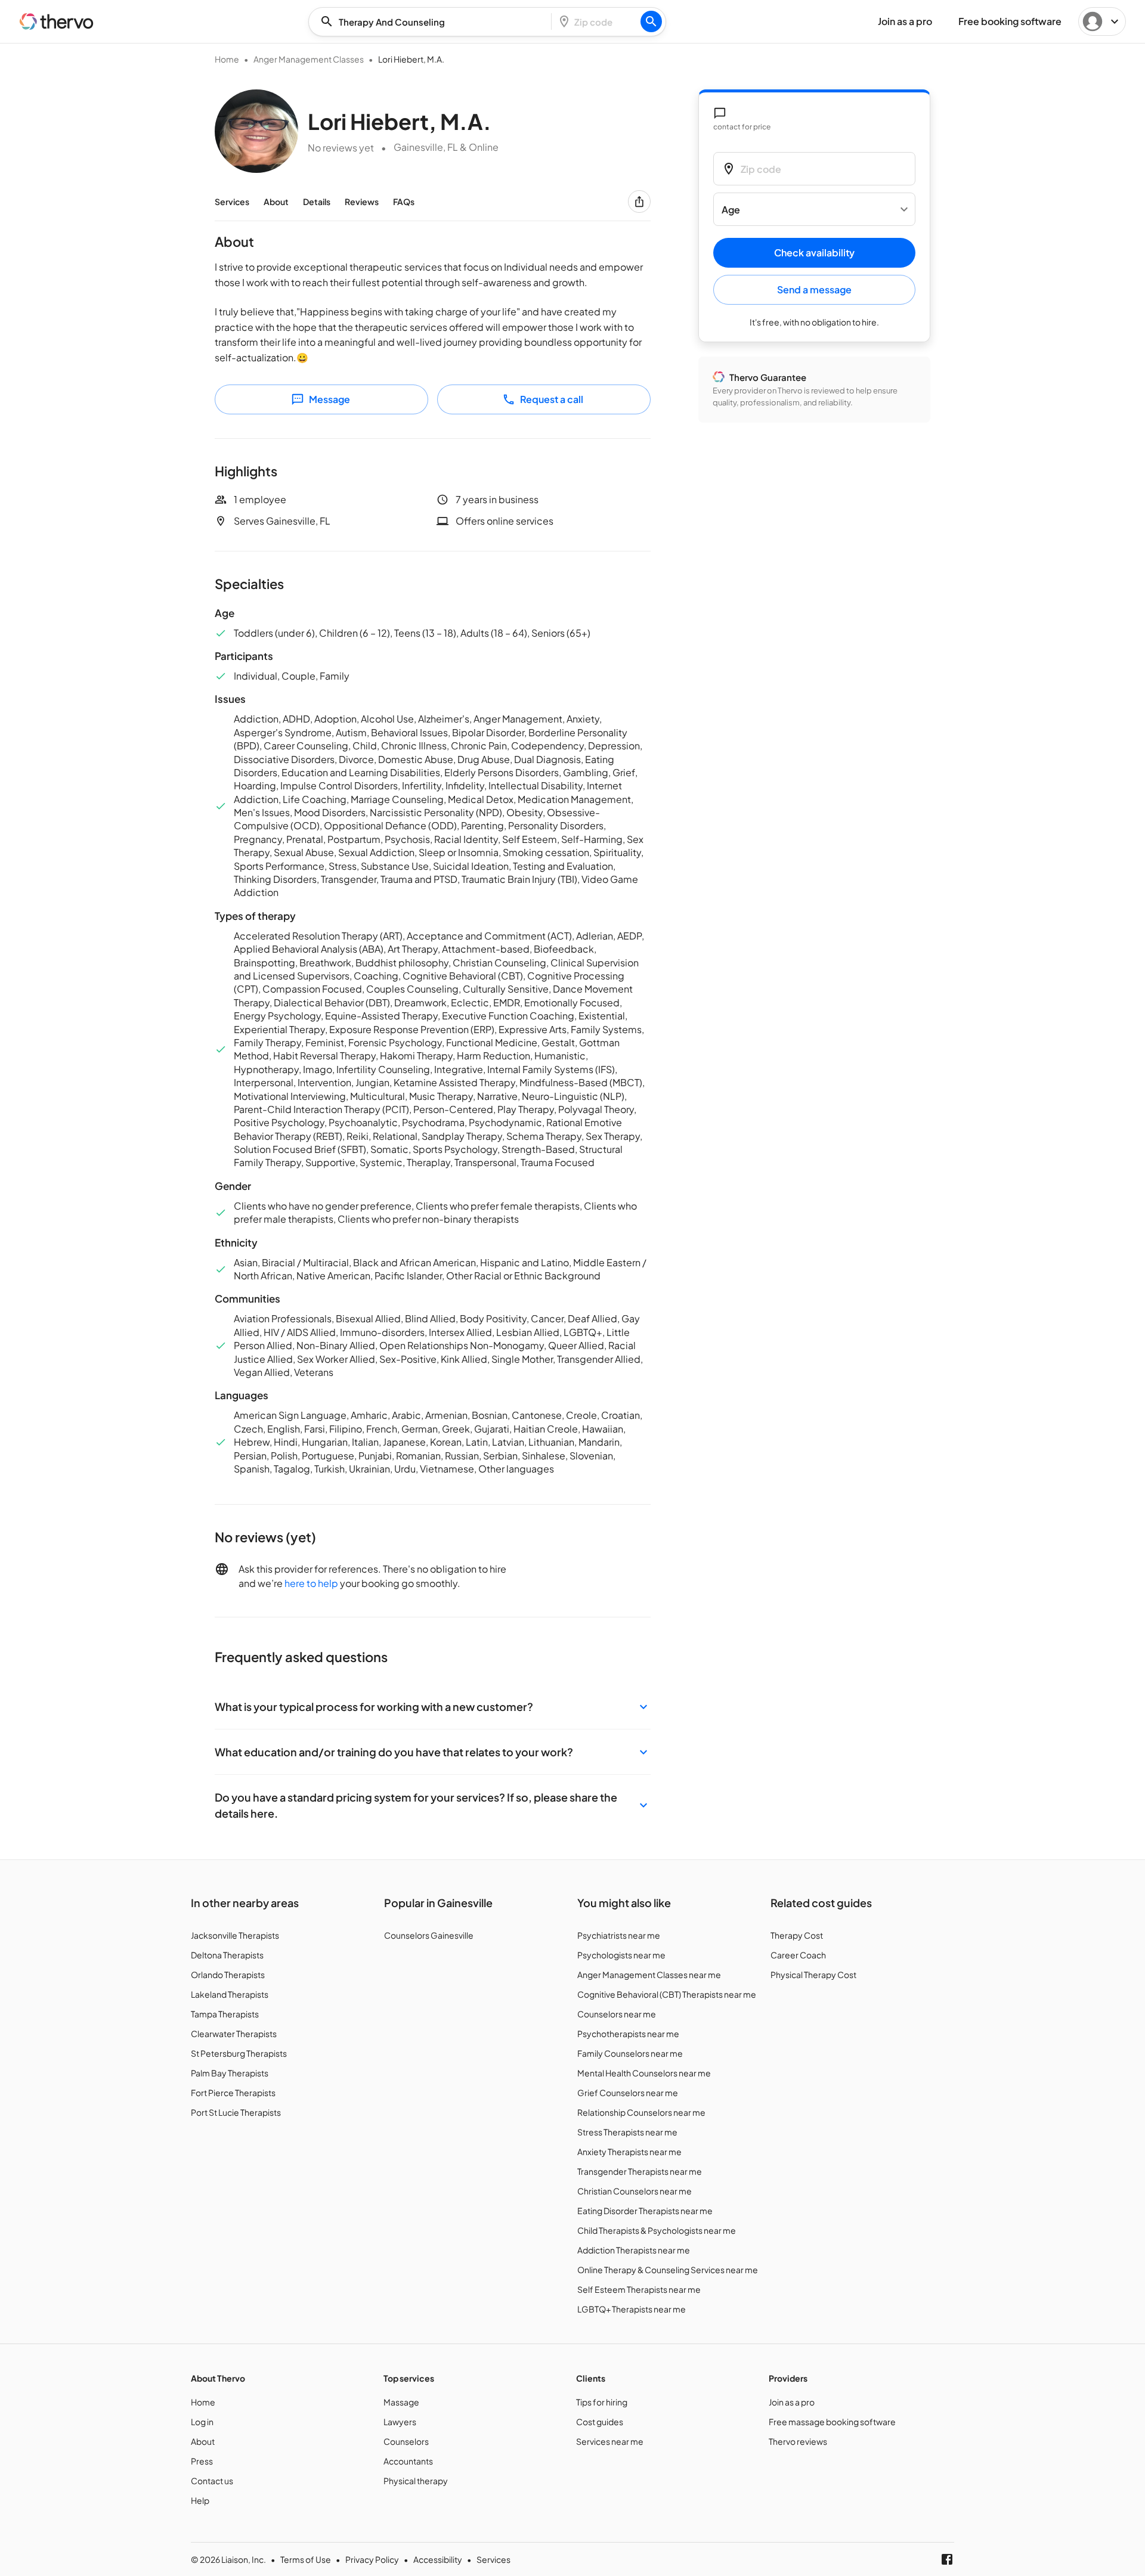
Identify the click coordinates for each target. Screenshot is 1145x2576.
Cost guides (600, 2422)
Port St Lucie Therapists (236, 2112)
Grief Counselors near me (628, 2093)
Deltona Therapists (227, 1955)
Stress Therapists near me (627, 2132)
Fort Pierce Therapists (233, 2093)
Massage (401, 2402)
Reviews (362, 202)
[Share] (639, 202)
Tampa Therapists (225, 2014)
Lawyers (400, 2422)
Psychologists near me (621, 1955)
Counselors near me (617, 2014)
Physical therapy (416, 2481)
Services (232, 202)
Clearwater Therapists (234, 2033)
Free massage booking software (832, 2422)
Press (202, 2461)
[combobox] (434, 22)
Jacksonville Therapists (235, 1935)
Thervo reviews (798, 2441)
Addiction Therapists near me (634, 2250)
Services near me (610, 2441)
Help (200, 2500)
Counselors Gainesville (429, 1935)
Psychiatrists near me (619, 1935)
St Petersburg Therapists (239, 2053)
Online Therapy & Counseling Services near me (668, 2270)
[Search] (651, 21)
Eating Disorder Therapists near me (645, 2211)
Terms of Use (306, 2559)
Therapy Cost (797, 1935)
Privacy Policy (372, 2559)
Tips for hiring (602, 2402)
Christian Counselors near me (635, 2191)
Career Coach (798, 1955)
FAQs (404, 202)
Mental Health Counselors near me (644, 2073)
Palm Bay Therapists (230, 2073)
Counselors (406, 2441)
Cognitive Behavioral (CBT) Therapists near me (667, 1994)
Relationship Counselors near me (641, 2112)
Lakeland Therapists (230, 1994)
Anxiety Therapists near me (629, 2152)
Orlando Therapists (228, 1974)
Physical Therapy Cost (813, 1974)
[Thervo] (57, 21)
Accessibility (438, 2559)
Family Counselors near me (630, 2053)
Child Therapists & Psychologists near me (657, 2230)
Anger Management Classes (309, 59)
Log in (202, 2422)
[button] (433, 1707)
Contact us (212, 2481)
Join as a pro (792, 2402)
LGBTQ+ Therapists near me (632, 2309)
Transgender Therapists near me (640, 2171)
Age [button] (731, 210)
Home (227, 59)
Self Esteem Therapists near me (639, 2289)
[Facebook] (947, 2559)
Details (317, 202)
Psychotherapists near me (628, 2033)
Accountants (408, 2461)
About (276, 202)
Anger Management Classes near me (649, 1974)
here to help (311, 1583)
